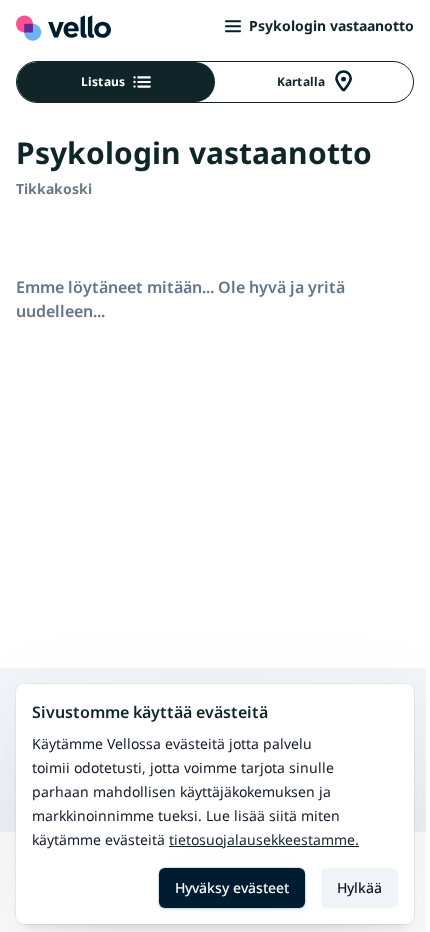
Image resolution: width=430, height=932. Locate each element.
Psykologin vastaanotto (331, 25)
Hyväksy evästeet (232, 887)
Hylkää (359, 887)
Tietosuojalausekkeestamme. (264, 839)
